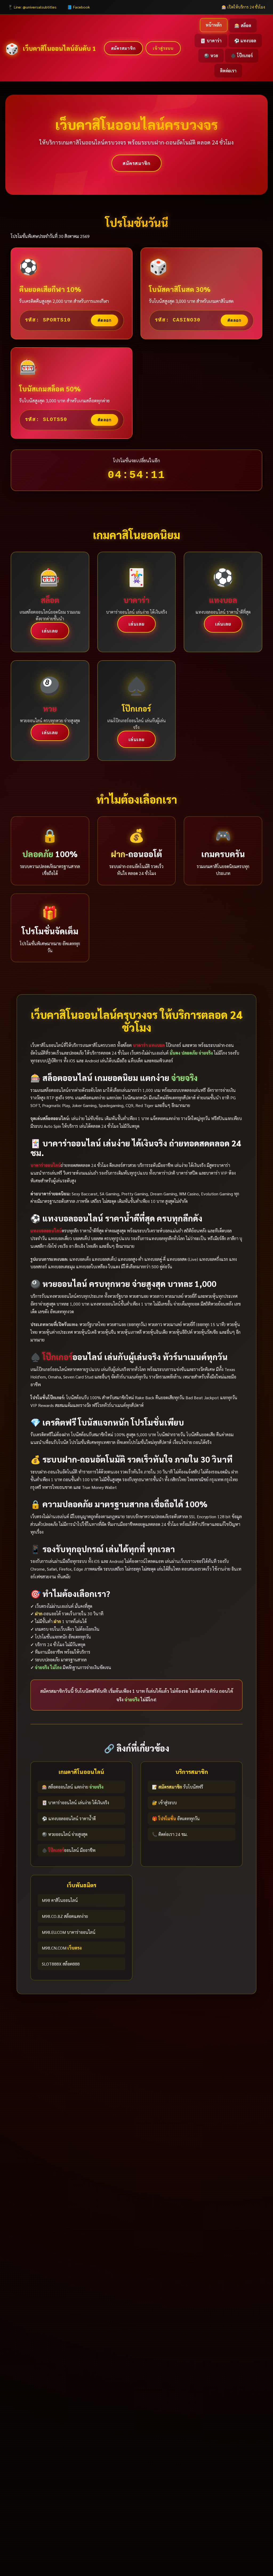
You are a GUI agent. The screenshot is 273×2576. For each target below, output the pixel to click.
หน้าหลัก (214, 25)
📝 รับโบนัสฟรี (178, 1787)
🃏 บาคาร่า (211, 41)
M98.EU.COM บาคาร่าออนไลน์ (69, 1932)
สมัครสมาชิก (123, 48)
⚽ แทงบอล (245, 41)
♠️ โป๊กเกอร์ (242, 55)
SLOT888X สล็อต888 (61, 1964)
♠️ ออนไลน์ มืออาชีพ (69, 1850)
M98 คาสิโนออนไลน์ (60, 1900)
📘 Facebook (79, 7)
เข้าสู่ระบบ (163, 48)
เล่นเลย (50, 631)
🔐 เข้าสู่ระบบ (164, 1803)
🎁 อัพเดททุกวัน (176, 1819)
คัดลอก (105, 320)
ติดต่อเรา (228, 71)
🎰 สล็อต (243, 25)
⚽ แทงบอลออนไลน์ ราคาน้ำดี (69, 1819)
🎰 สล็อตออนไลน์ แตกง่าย (73, 1787)
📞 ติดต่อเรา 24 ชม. (170, 1834)
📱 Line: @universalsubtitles (32, 7)
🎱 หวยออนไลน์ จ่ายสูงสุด (65, 1834)
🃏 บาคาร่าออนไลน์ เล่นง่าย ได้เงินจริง (75, 1803)
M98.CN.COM (62, 1948)
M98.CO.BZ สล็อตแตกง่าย (65, 1916)
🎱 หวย (211, 55)
